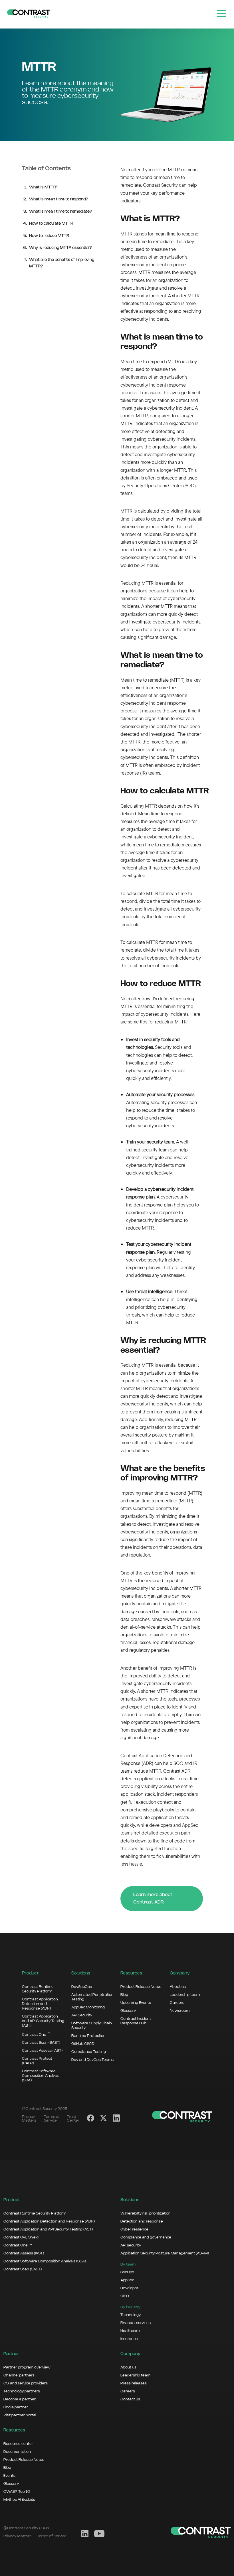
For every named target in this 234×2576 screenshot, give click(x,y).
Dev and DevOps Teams (92, 2060)
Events (9, 2476)
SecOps (127, 2272)
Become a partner (20, 2399)
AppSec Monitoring (88, 2007)
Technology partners (22, 2391)
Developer (129, 2288)
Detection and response (142, 2221)
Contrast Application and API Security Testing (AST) (43, 2021)
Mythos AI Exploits (19, 2500)
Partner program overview (27, 2367)
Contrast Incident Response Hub (136, 2021)
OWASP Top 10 (17, 2492)
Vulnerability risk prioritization (146, 2213)
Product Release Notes (141, 1987)
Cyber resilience (134, 2229)
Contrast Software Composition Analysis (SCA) (41, 2076)
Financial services (136, 2323)
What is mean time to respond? (59, 199)
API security (131, 2245)
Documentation (17, 2452)
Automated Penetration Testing (92, 1997)
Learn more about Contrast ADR (153, 1899)
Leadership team (185, 1995)
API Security (82, 2015)
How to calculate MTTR (51, 224)
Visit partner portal (20, 2415)
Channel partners (19, 2375)
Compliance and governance (146, 2237)
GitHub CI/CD (83, 2044)
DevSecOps (82, 1987)
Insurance (129, 2339)
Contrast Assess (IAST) (42, 2051)
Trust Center (73, 2119)
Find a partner (16, 2407)
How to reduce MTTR (49, 236)
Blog (124, 1995)
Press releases (134, 2383)
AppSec (127, 2280)
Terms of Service (52, 2119)
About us (178, 1987)
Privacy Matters (29, 2119)
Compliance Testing (89, 2052)
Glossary (128, 2011)
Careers (177, 2003)
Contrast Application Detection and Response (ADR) (40, 2004)
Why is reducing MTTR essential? (60, 248)
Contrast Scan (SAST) (41, 2043)
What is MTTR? (44, 187)
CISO (125, 2296)
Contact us (130, 2399)
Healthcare (130, 2331)
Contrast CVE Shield (21, 2237)
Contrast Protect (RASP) (37, 2061)
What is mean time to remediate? (61, 212)
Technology (131, 2315)
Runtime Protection (88, 2036)
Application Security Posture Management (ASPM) (165, 2253)
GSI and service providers (26, 2383)
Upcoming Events (136, 2003)
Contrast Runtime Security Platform (38, 1989)
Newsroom (180, 2011)
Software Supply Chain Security (92, 2026)
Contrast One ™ (18, 2245)
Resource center (18, 2444)
